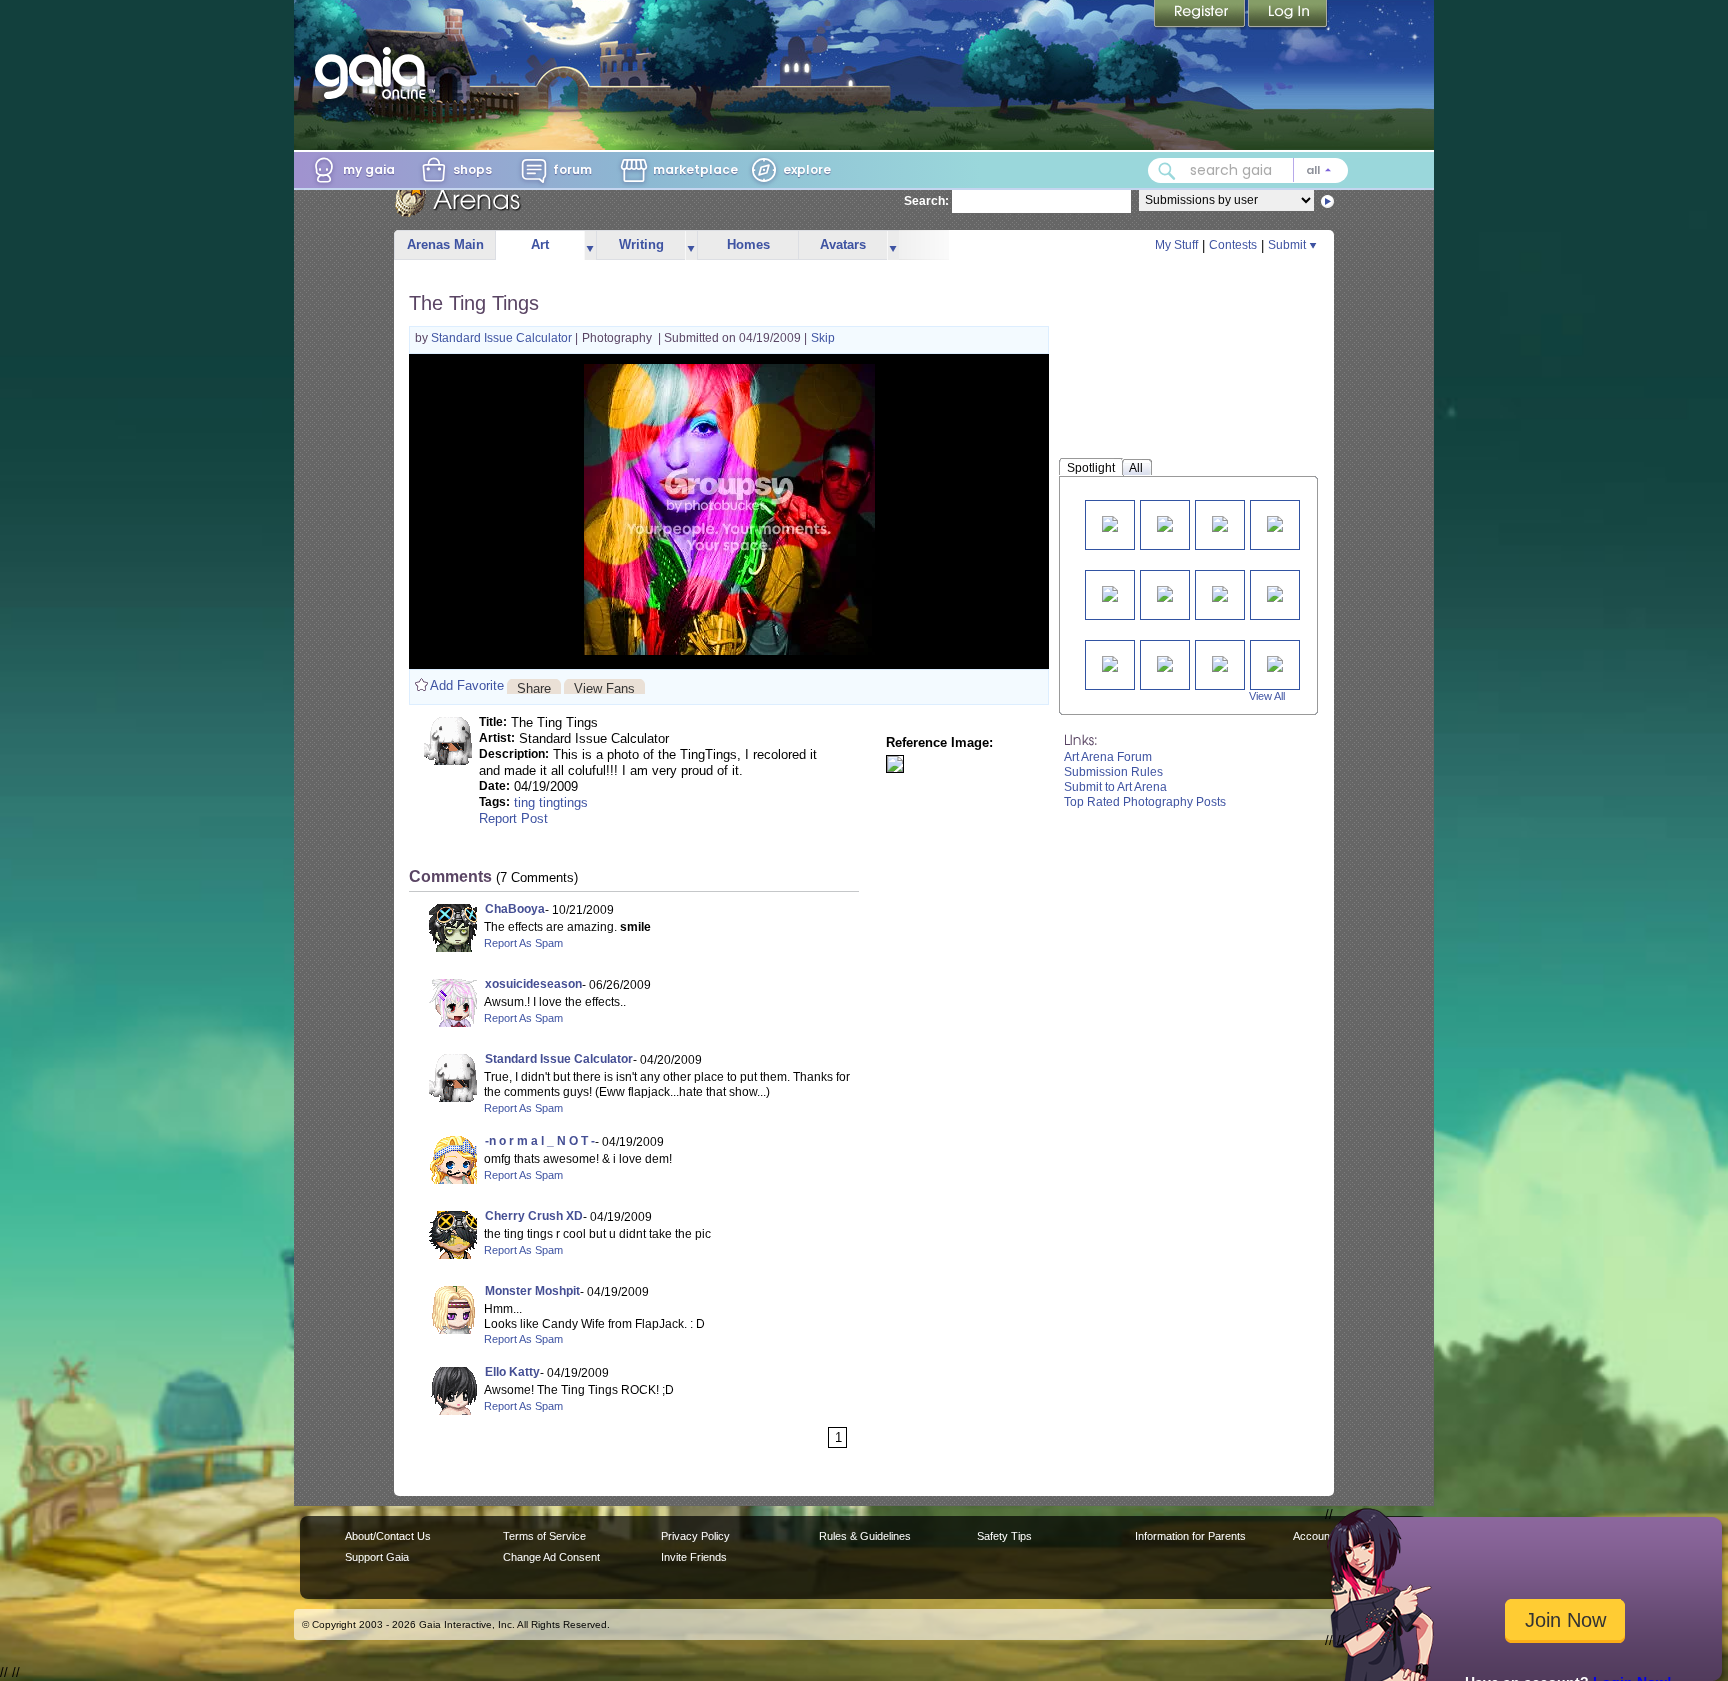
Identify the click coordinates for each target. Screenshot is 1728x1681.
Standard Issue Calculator (503, 338)
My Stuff (1176, 245)
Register (1201, 15)
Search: (926, 201)
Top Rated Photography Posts (1145, 802)
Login (1288, 15)
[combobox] (1248, 170)
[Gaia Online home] (375, 73)
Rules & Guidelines (865, 1536)
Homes (748, 244)
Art (540, 244)
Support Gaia (377, 1557)
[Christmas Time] (1165, 662)
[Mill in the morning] (1165, 522)
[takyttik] (1165, 592)
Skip (823, 338)
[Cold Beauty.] (1275, 662)
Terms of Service (544, 1536)
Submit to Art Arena (1115, 787)
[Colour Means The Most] (1275, 522)
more (590, 245)
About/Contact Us (388, 1536)
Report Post (513, 818)
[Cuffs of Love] (1110, 522)
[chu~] (1110, 592)
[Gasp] (1220, 522)
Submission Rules (1113, 772)
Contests (1233, 245)
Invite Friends (694, 1557)
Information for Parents (1190, 1536)
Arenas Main (445, 244)
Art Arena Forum (1108, 757)
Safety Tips (1004, 1536)
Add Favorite (467, 685)
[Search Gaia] (1167, 171)
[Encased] (1220, 592)
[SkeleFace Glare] (1275, 592)
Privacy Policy (695, 1536)
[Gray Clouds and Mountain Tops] (1110, 662)
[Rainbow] (1220, 662)
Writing (641, 244)
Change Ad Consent (551, 1557)
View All (1267, 696)
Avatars (843, 244)
